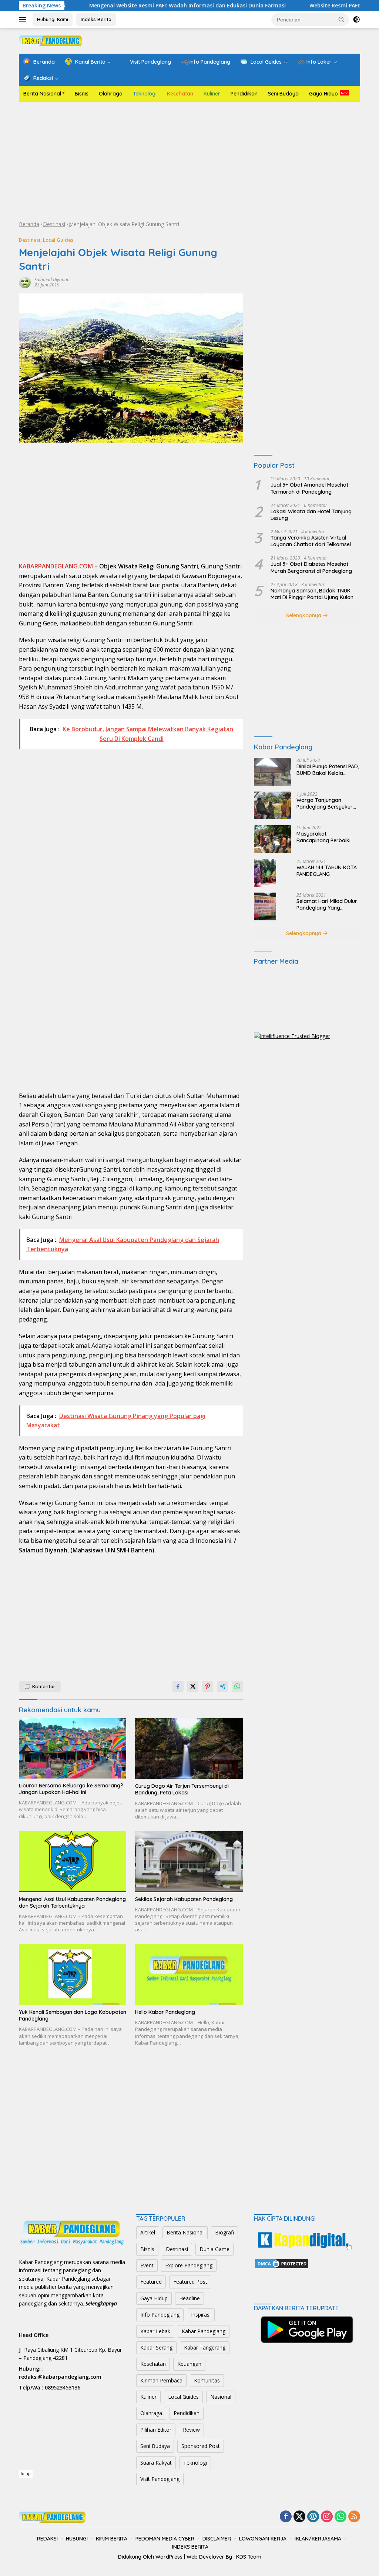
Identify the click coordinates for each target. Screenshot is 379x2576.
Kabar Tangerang (205, 2347)
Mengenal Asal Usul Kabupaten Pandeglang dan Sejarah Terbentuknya (72, 1902)
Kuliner (212, 94)
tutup (26, 2474)
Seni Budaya (283, 94)
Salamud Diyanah (52, 280)
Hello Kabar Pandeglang (165, 2012)
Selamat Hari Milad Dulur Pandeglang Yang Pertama (327, 904)
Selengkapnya (304, 615)
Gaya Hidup (323, 94)
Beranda (29, 224)
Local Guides (58, 240)
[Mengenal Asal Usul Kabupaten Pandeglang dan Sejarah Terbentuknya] (73, 1862)
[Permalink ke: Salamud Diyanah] (25, 282)
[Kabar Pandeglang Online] (50, 40)
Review (191, 2430)
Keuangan (189, 2364)
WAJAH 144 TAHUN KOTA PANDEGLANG (327, 871)
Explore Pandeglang (189, 2265)
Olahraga (111, 94)
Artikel (148, 2232)
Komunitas (207, 2380)
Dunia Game (214, 2249)
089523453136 (63, 2387)
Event (147, 2265)
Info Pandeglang (160, 2315)
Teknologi (145, 94)
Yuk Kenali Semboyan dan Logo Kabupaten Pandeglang (73, 2015)
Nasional (221, 2397)
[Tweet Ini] (193, 1686)
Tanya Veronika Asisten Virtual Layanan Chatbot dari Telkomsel (311, 541)
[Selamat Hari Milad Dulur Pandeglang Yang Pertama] (265, 906)
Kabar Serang (156, 2347)
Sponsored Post (201, 2446)
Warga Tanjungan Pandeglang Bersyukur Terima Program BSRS (325, 803)
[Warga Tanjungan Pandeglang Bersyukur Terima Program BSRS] (272, 805)
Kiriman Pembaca (161, 2380)
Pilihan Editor (156, 2430)
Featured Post (190, 2282)
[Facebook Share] (178, 1686)
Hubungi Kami (53, 19)
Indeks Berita (96, 19)
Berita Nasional (42, 94)
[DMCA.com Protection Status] (282, 2263)
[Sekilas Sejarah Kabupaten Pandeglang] (189, 1862)
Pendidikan (244, 94)
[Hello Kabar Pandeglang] (189, 1975)
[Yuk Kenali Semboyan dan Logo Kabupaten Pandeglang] (73, 1975)
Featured (151, 2282)
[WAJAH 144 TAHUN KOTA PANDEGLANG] (265, 873)
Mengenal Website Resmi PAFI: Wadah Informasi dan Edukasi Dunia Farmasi (133, 6)
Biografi (224, 2232)
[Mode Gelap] (356, 20)
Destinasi (54, 224)
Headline (189, 2298)
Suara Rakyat (156, 2463)
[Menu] (24, 20)
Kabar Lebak (155, 2331)
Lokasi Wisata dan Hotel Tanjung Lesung (311, 515)
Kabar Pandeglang (204, 2331)
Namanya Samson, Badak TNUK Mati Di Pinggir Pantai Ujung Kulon (312, 594)
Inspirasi (201, 2315)
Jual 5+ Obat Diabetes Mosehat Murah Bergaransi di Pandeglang (311, 567)
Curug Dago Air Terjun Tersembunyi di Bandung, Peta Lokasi (182, 1789)
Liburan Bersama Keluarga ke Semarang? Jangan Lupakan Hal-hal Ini (71, 1789)
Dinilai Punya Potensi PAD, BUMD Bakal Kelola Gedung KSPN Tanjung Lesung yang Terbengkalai (328, 770)
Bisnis (82, 94)
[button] (342, 19)
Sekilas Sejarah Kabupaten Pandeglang (184, 1899)
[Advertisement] (189, 161)
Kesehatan (180, 94)
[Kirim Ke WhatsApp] (237, 1686)
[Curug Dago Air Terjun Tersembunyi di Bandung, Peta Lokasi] (189, 1749)
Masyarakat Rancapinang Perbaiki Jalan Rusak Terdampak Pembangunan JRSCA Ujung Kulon (327, 837)
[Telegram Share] (222, 1686)
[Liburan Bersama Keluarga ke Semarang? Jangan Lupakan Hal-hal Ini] (73, 1748)
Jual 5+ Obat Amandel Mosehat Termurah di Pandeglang (309, 488)
